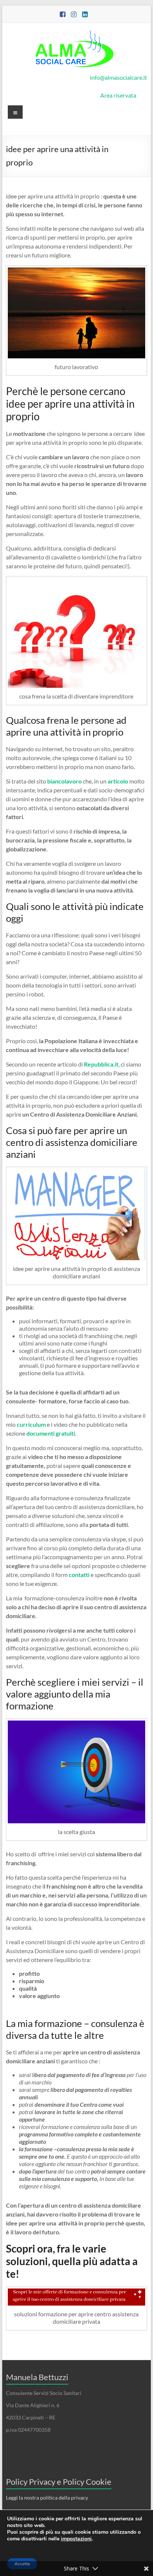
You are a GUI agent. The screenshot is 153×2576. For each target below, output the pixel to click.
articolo (118, 781)
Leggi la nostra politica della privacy (47, 2498)
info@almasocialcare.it (118, 77)
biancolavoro (64, 781)
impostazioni (76, 2539)
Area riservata (118, 95)
